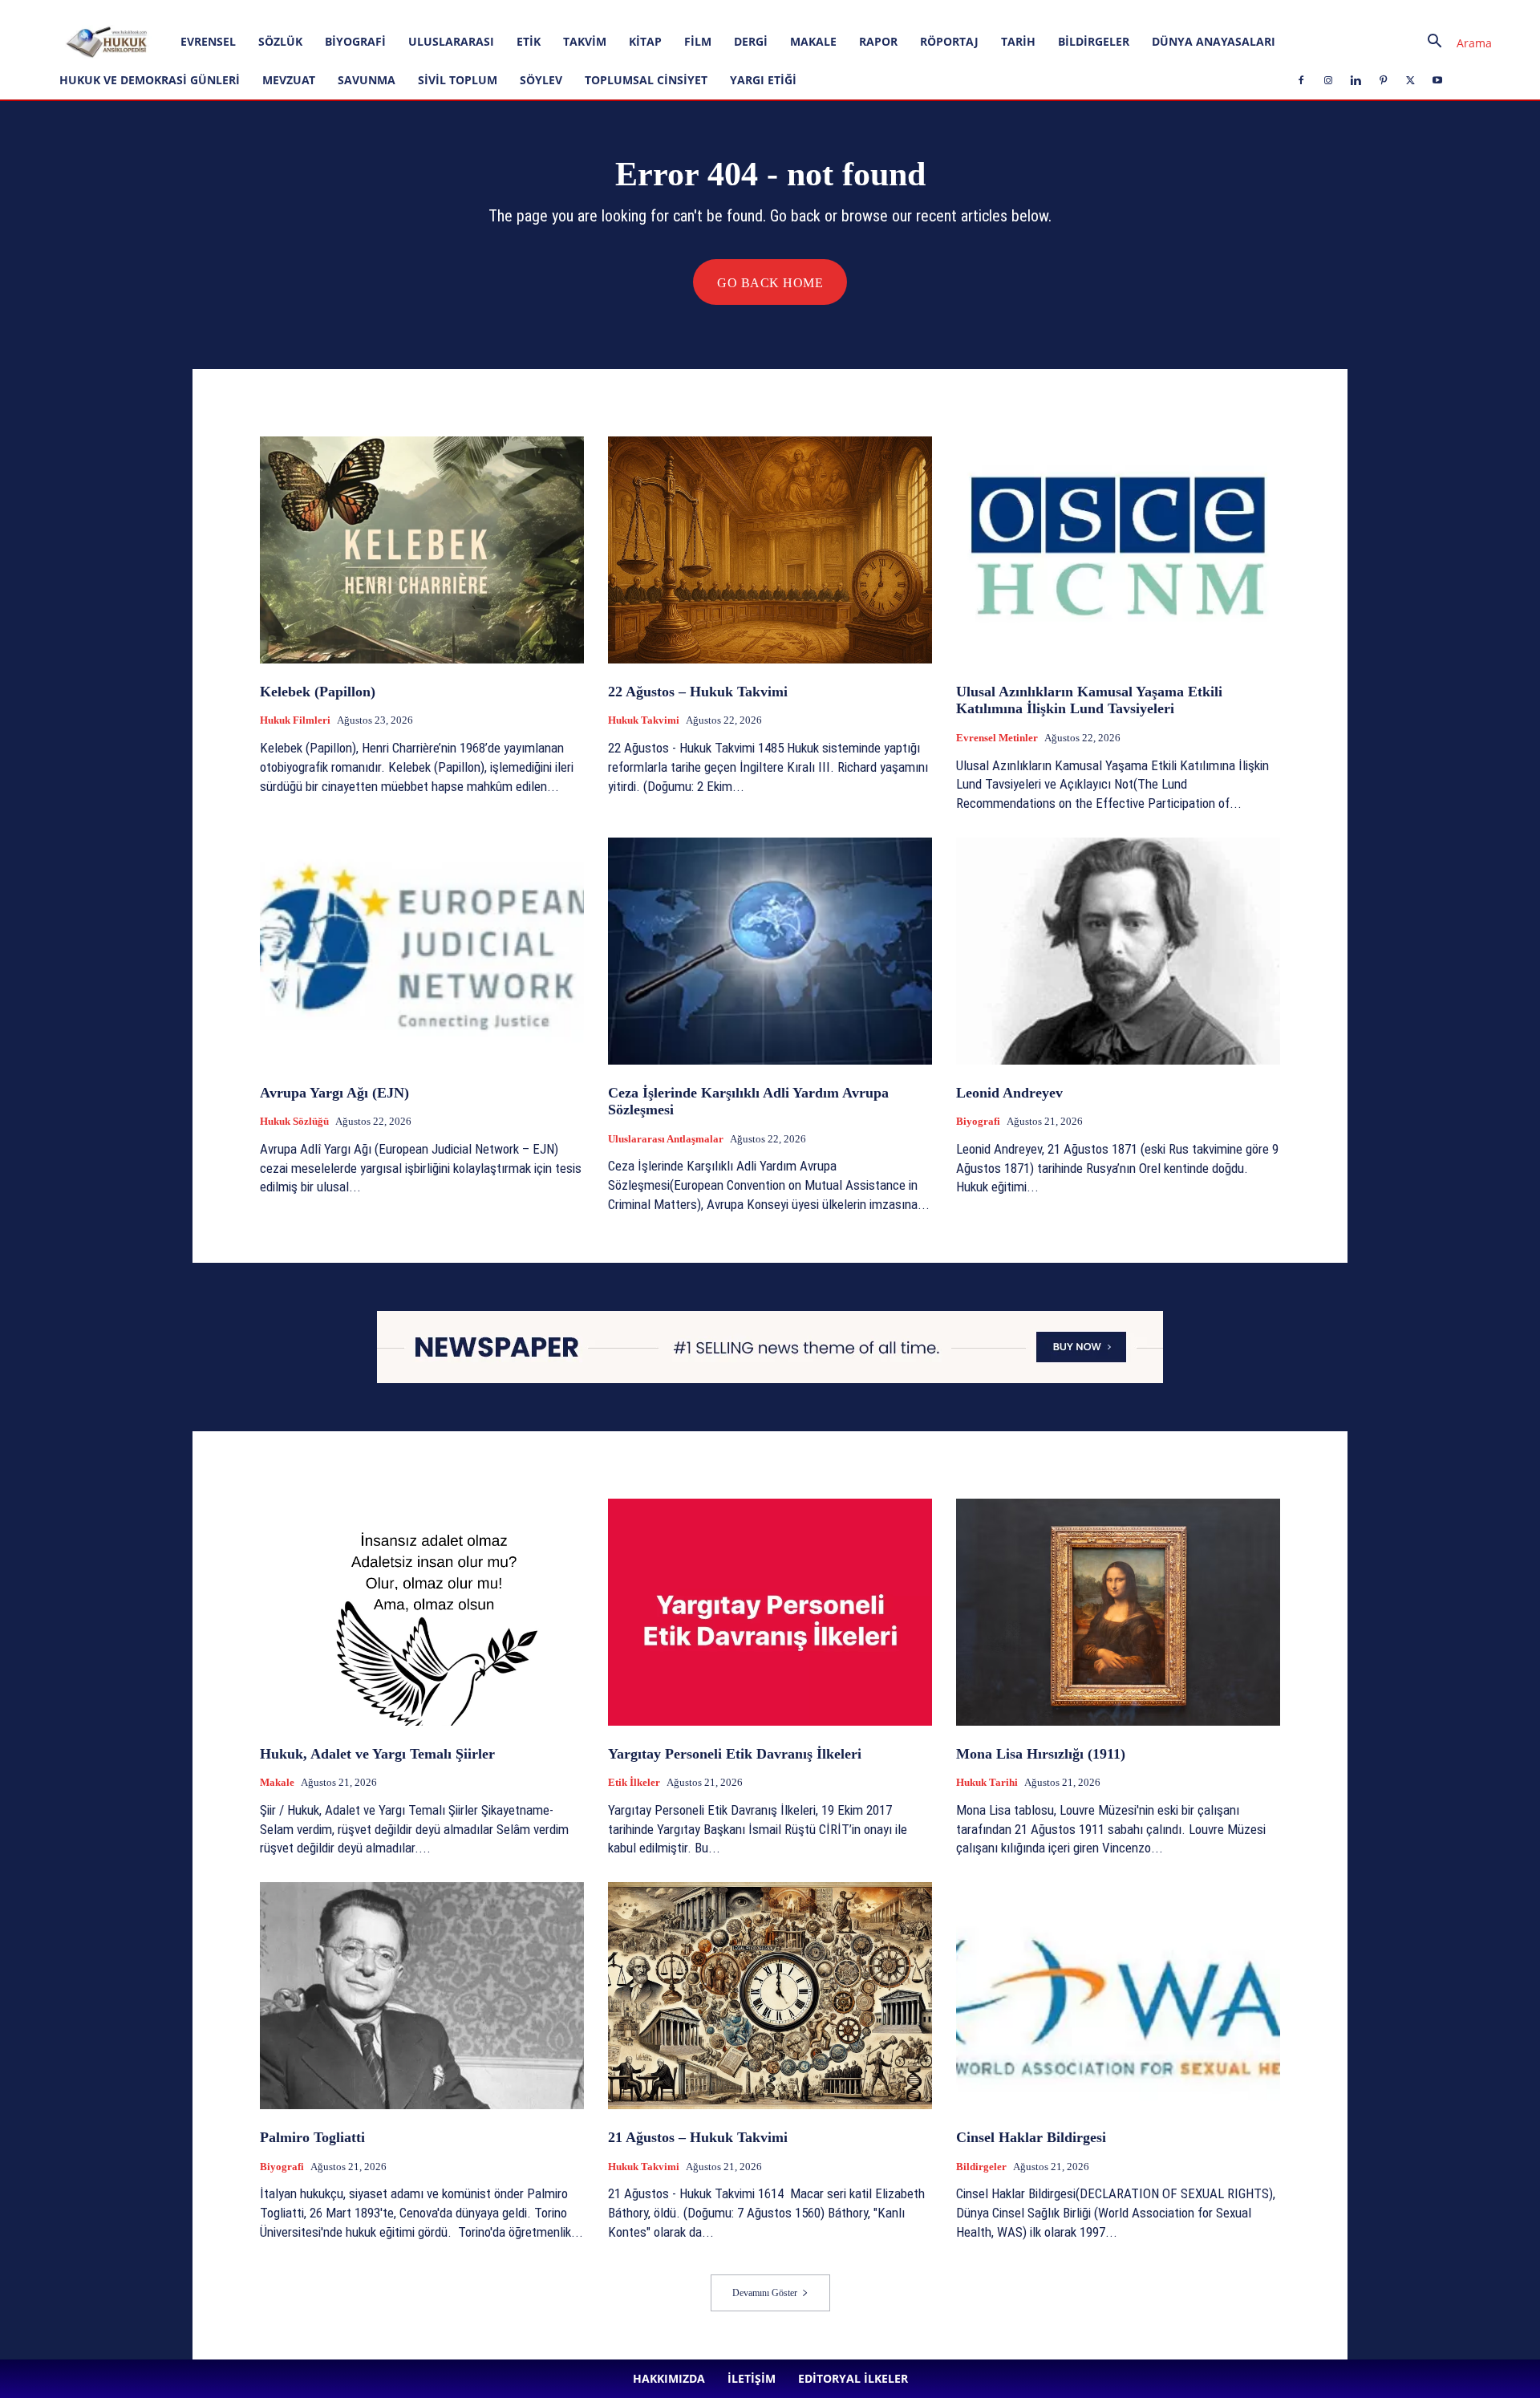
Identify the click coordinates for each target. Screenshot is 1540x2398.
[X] (456, 11)
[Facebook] (350, 11)
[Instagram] (376, 11)
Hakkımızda (164, 11)
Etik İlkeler (634, 1782)
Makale (813, 41)
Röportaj (949, 41)
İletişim (218, 11)
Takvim (585, 41)
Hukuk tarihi (987, 1782)
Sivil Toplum (458, 80)
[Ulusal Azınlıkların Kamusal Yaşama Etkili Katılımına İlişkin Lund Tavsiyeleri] (1118, 550)
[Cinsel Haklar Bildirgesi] (1118, 1996)
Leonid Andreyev (1009, 1093)
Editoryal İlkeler (280, 11)
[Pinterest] (429, 11)
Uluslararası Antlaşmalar (666, 1139)
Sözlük (280, 41)
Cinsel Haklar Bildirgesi (1031, 2137)
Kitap (645, 41)
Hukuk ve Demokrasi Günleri (150, 80)
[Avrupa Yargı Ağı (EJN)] (422, 951)
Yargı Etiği (763, 80)
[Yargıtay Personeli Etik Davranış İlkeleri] (770, 1612)
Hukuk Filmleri (295, 720)
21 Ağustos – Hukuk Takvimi (698, 2137)
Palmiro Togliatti (312, 2137)
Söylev (541, 80)
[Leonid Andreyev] (1118, 951)
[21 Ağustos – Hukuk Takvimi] (770, 1996)
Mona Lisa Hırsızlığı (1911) (1041, 1754)
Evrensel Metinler (997, 738)
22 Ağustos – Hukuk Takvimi (698, 692)
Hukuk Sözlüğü (294, 1121)
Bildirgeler (1094, 41)
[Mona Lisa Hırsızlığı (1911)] (1118, 1612)
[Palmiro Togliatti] (422, 1996)
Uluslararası (451, 41)
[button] (1453, 43)
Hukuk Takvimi (644, 720)
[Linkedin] (403, 11)
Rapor (878, 41)
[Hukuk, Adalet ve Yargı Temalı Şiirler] (422, 1612)
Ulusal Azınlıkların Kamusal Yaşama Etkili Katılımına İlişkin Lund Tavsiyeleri (1089, 700)
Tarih (1018, 41)
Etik (529, 41)
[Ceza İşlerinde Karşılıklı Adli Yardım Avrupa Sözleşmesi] (770, 951)
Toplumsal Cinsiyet (646, 80)
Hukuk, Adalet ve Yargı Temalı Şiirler (377, 1754)
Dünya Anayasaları (1214, 41)
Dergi (751, 41)
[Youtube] (482, 11)
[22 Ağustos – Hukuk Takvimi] (770, 550)
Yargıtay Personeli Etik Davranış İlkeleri (735, 1754)
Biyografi (355, 41)
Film (698, 41)
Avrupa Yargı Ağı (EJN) (334, 1093)
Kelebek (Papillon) (318, 692)
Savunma (367, 80)
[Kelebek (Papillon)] (422, 550)
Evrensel (208, 41)
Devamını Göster (765, 2293)
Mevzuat (289, 80)
